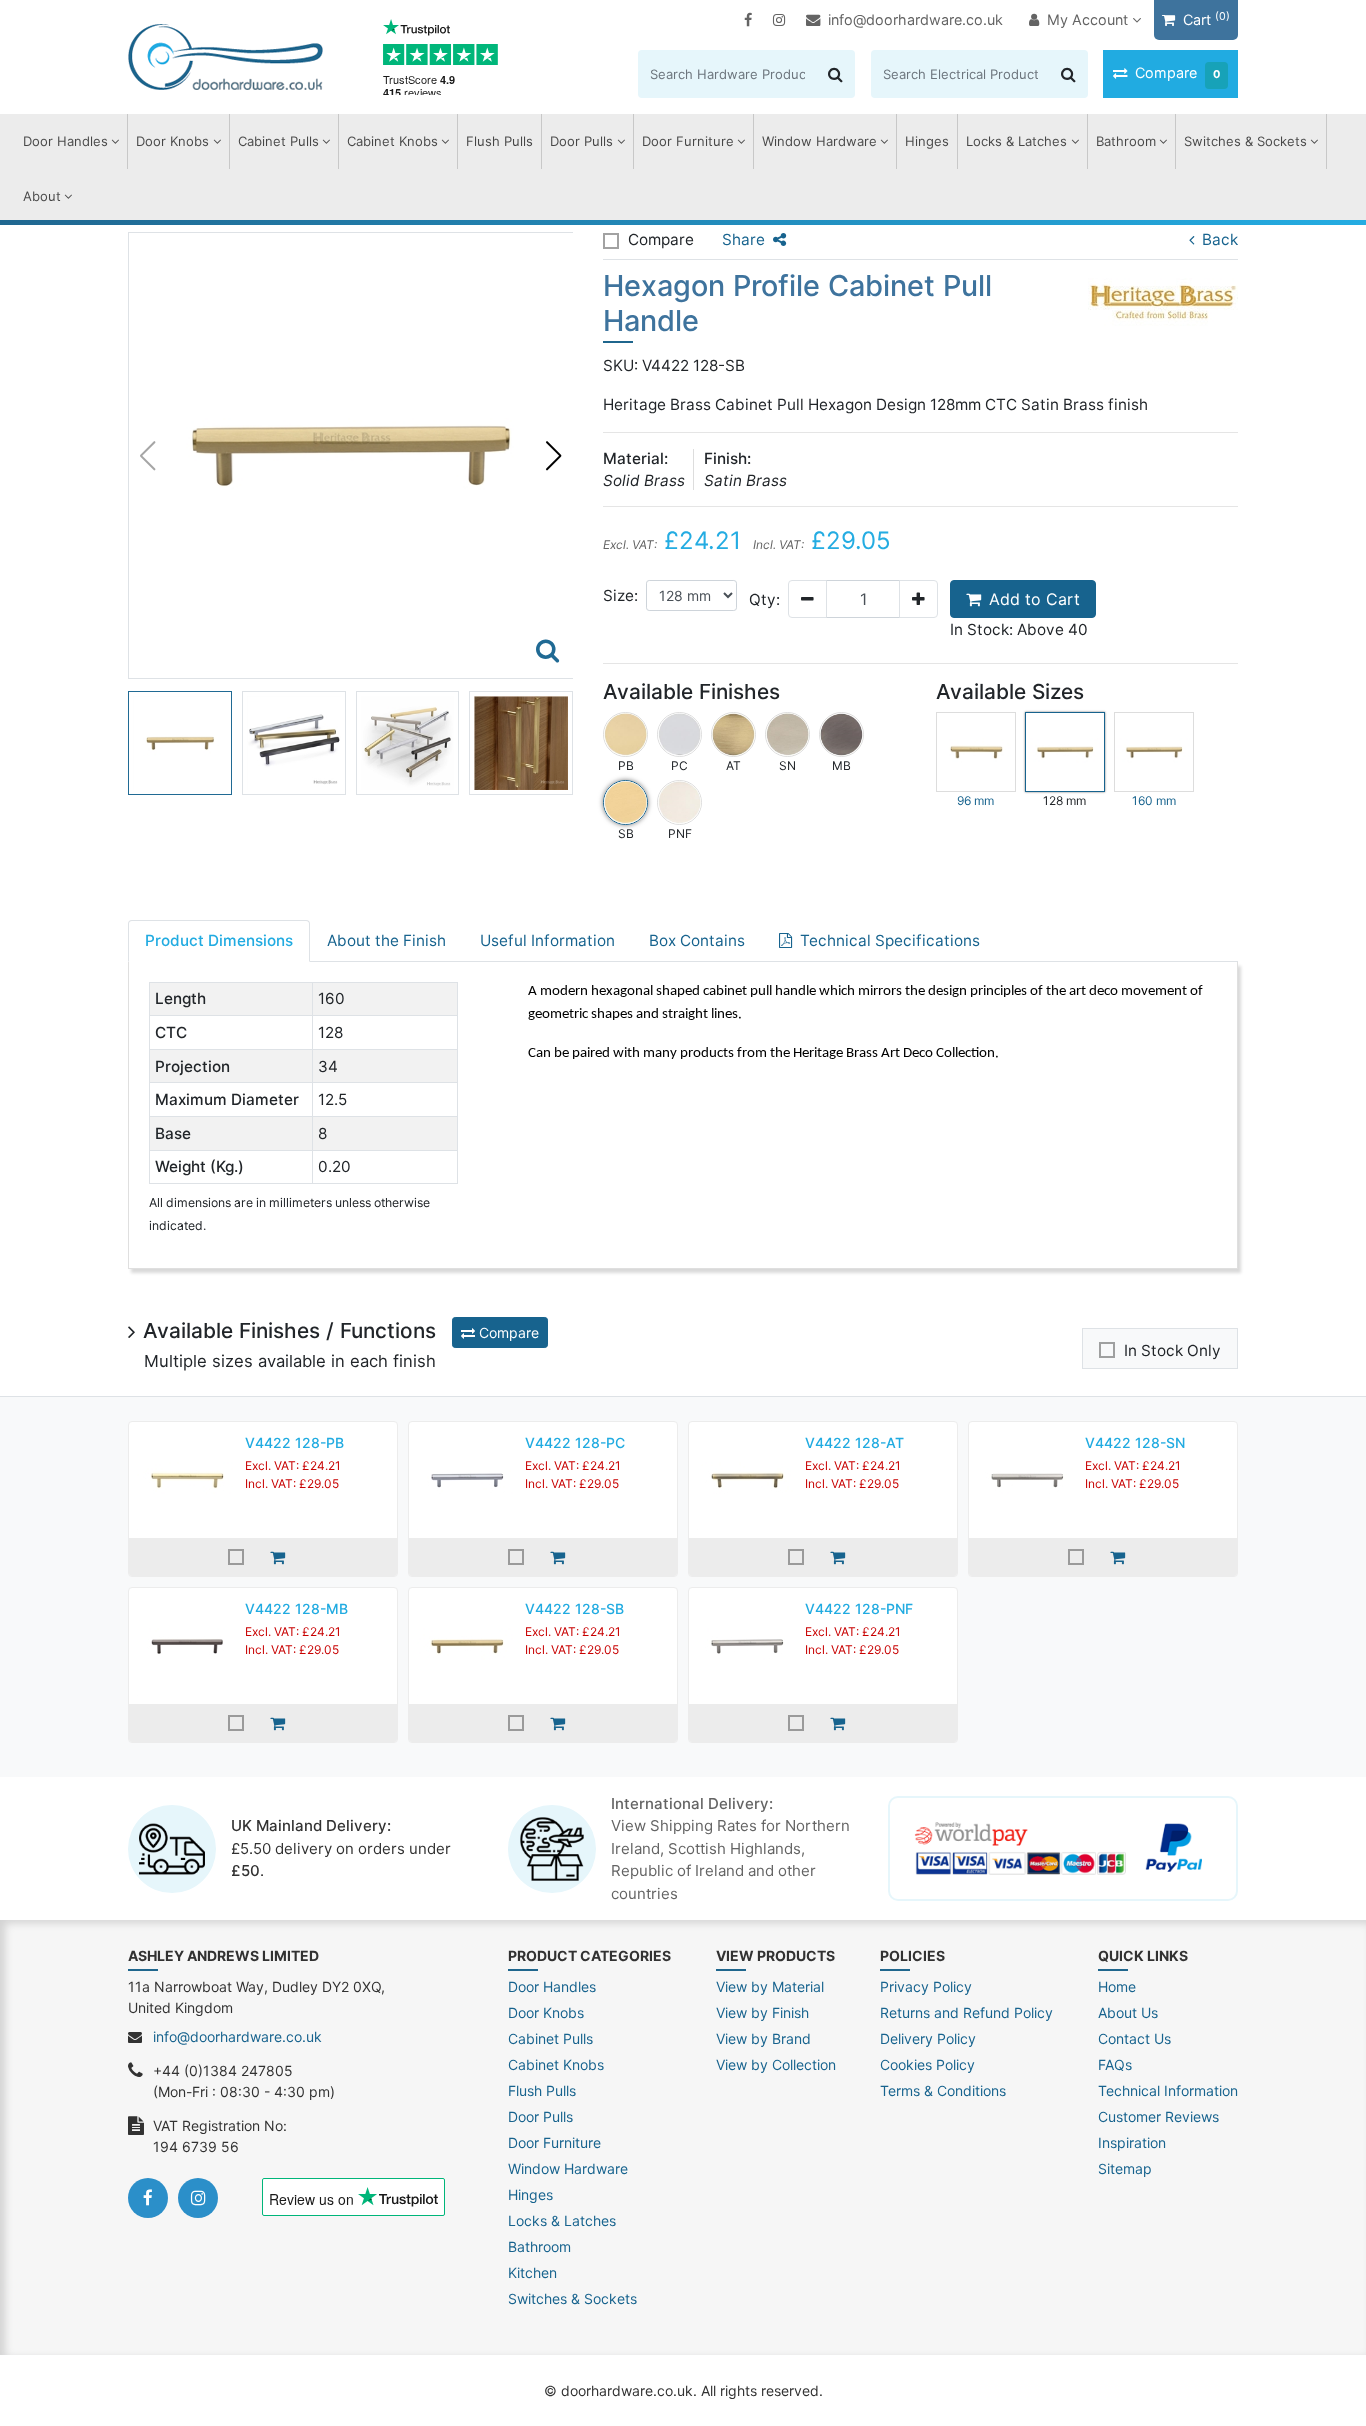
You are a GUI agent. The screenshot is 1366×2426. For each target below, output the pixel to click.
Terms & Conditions (943, 2090)
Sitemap (1125, 2168)
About (42, 196)
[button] (554, 456)
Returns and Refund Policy (966, 2012)
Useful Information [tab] (547, 940)
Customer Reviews (1158, 2116)
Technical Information (1168, 2090)
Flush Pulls (499, 141)
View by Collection (776, 2064)
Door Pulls (581, 141)
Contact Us (1134, 2038)
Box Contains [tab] (697, 940)
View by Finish (762, 2012)
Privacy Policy (926, 1986)
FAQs (1115, 2064)
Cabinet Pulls (278, 141)
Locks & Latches (1016, 141)
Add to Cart (1034, 599)
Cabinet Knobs (392, 141)
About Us (1128, 2012)
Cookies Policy (927, 2064)
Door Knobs (172, 141)
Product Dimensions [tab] (219, 940)
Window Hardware (819, 141)
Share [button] (743, 239)
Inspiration (1132, 2142)
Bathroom (1126, 141)
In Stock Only (1172, 1350)
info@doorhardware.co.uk (915, 19)
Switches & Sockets (1245, 141)
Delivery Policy (928, 2038)
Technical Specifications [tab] (890, 940)
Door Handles (65, 141)
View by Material (770, 1986)
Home (1117, 1986)
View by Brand (763, 2038)
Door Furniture (688, 141)
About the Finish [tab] (386, 940)
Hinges (927, 141)
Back (1220, 239)
